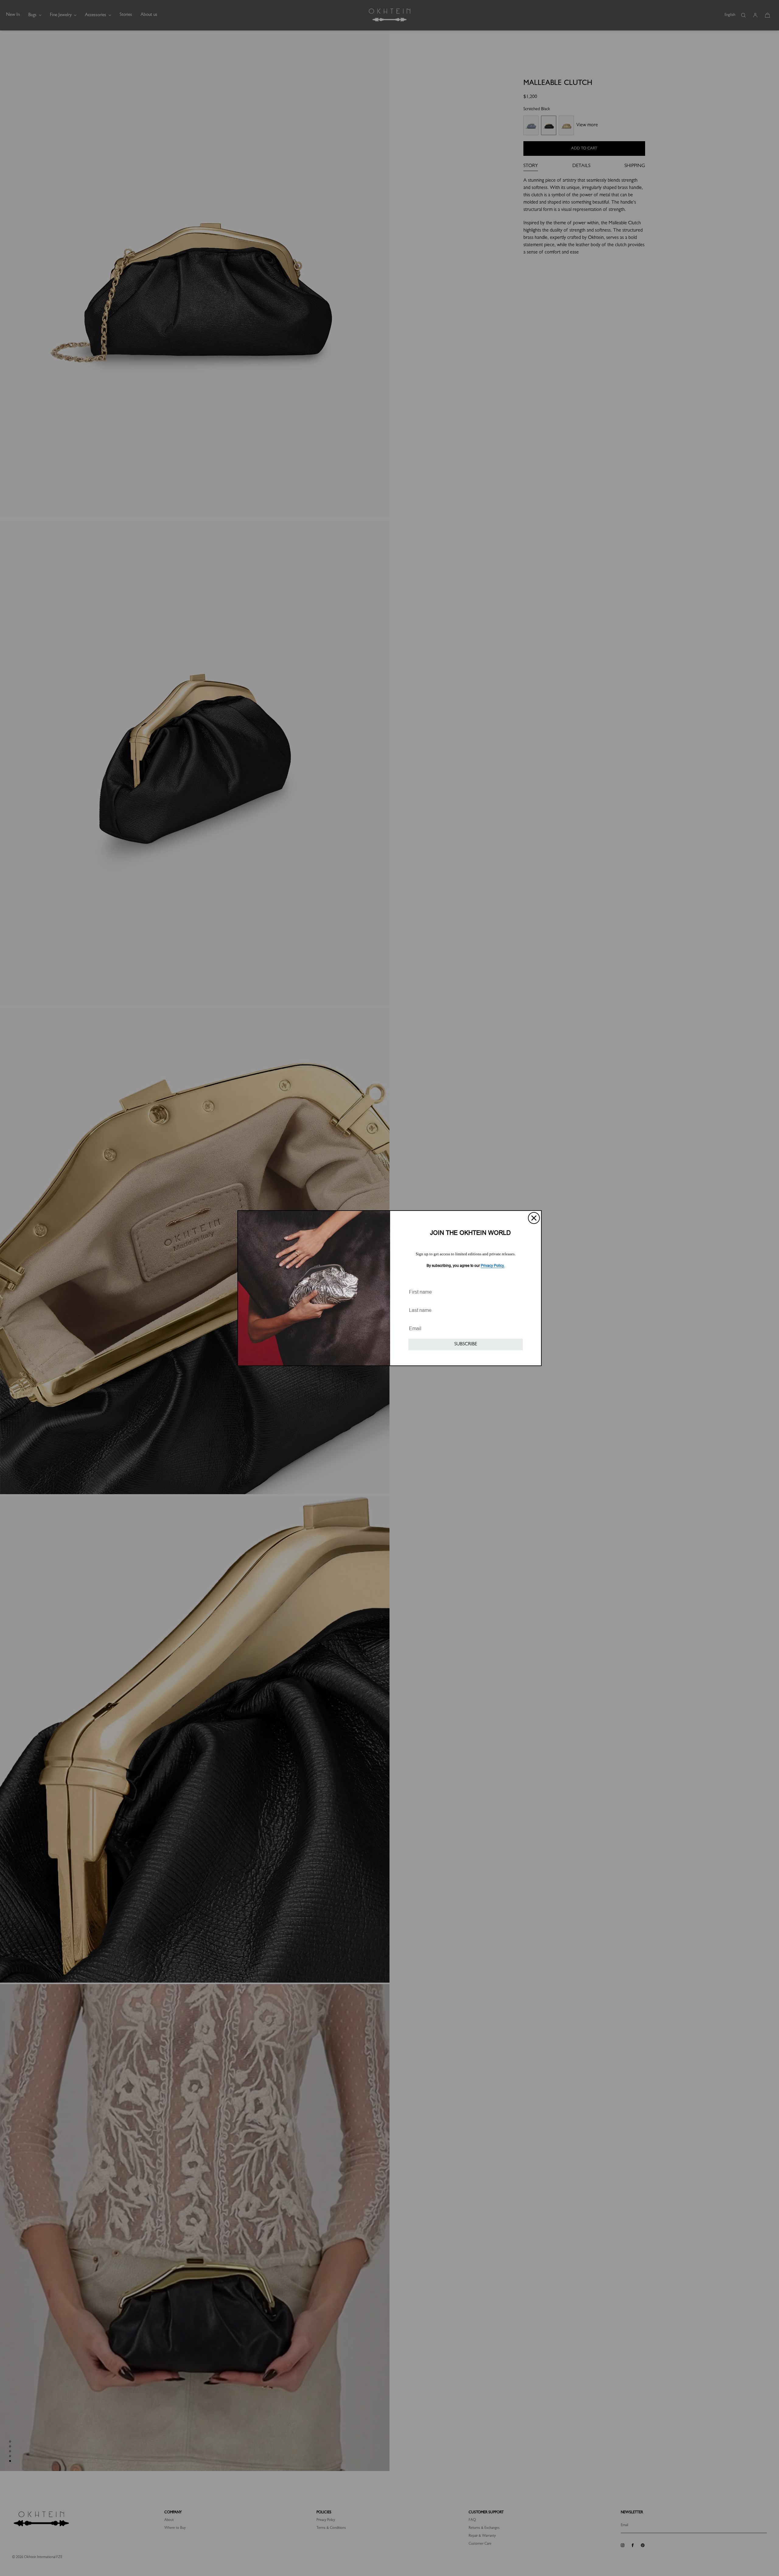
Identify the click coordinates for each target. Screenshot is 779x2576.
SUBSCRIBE (466, 1344)
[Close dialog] (534, 1218)
